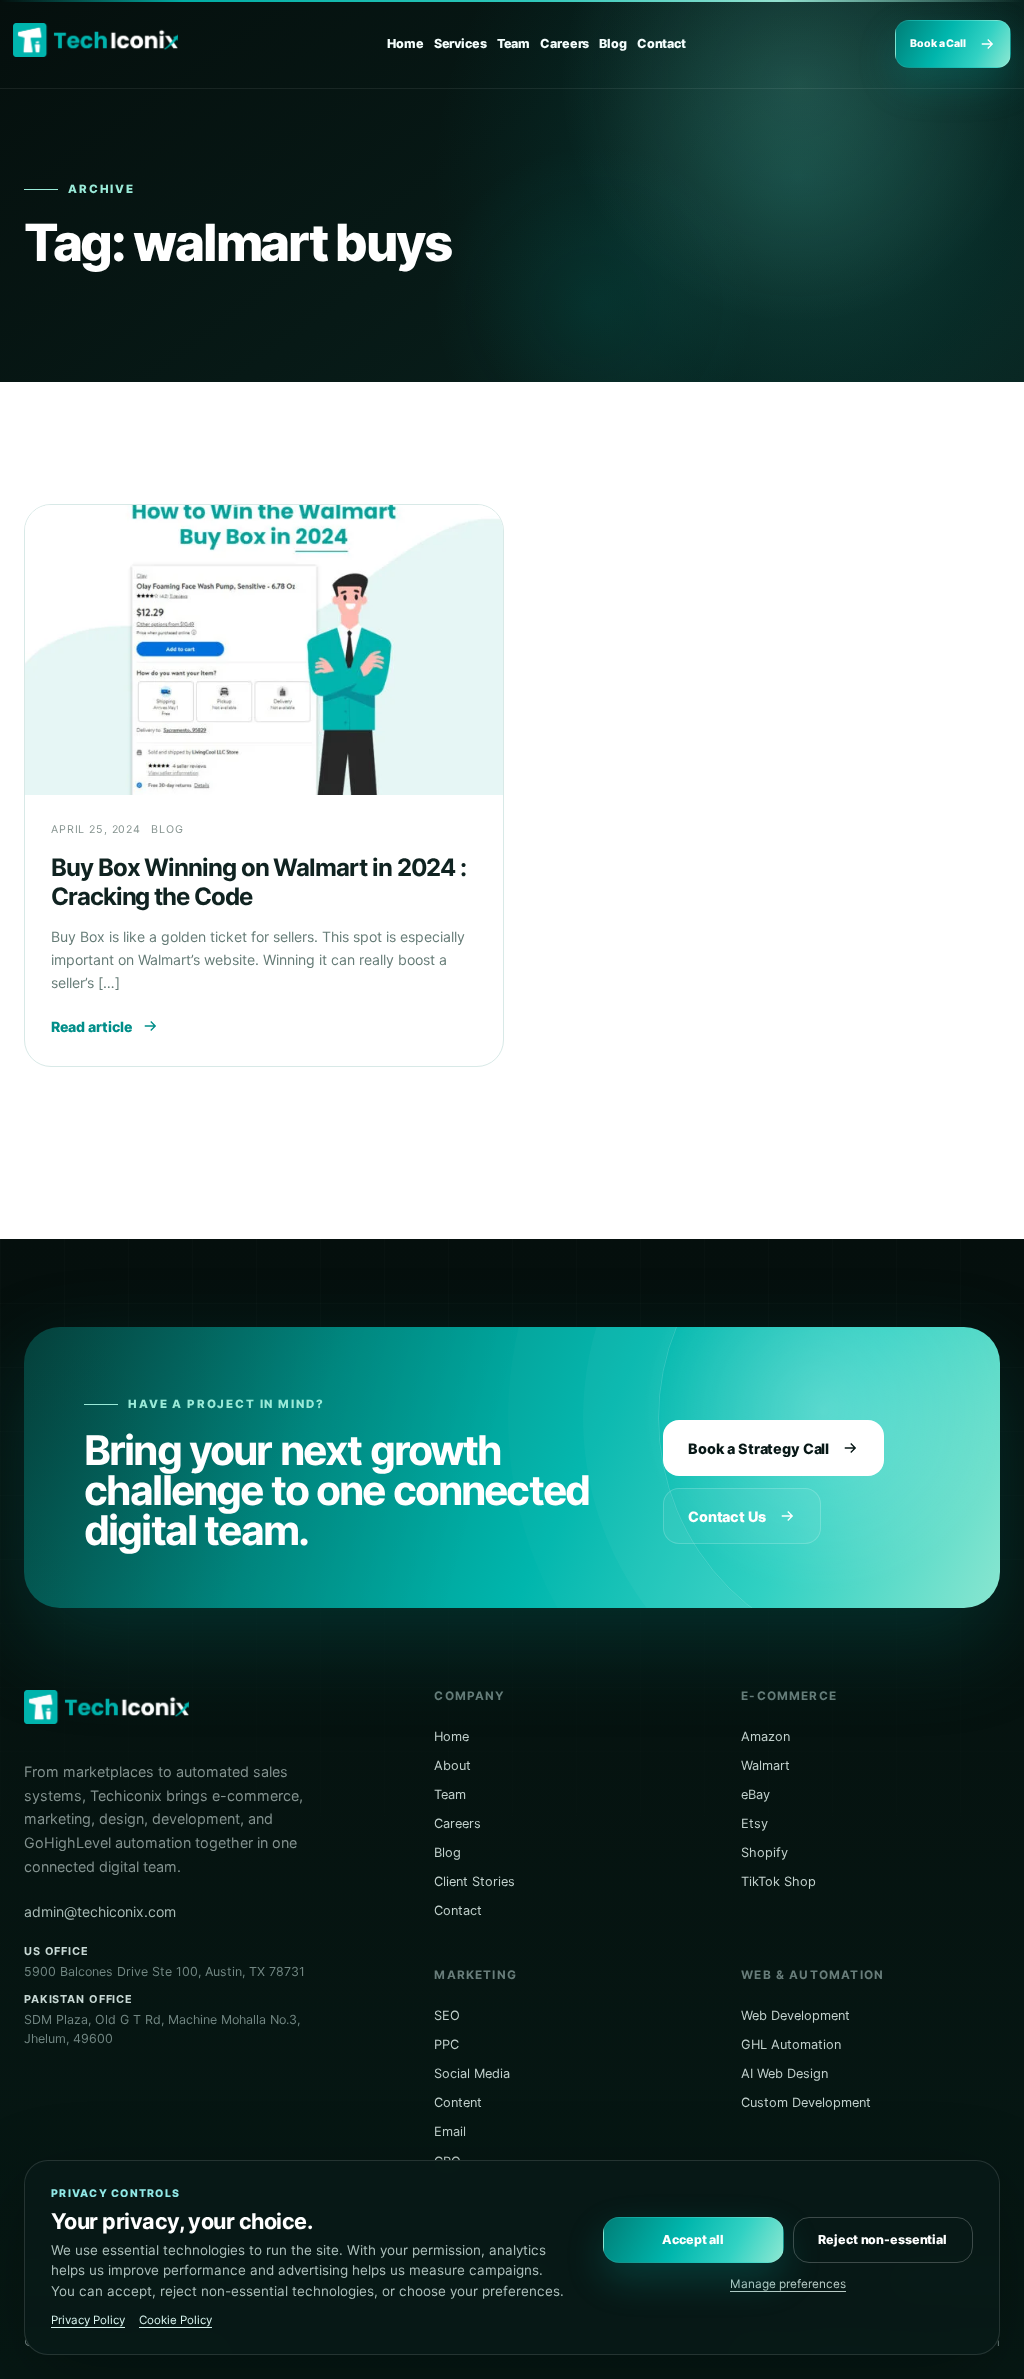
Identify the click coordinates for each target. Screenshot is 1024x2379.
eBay (755, 1794)
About (452, 1765)
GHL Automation (791, 2044)
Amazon (765, 1736)
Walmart (765, 1765)
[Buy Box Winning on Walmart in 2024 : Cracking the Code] (264, 650)
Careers (564, 43)
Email (450, 2131)
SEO (447, 2015)
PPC (446, 2044)
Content (458, 2102)
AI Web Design (784, 2073)
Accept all (693, 2239)
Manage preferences (788, 2284)
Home (405, 43)
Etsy (754, 1823)
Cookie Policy (175, 2320)
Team (514, 43)
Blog (613, 43)
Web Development (795, 2015)
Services (460, 43)
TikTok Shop (778, 1881)
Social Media (472, 2073)
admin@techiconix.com (100, 1911)
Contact (661, 43)
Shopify (764, 1852)
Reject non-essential (882, 2239)
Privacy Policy (88, 2320)
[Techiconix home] (95, 40)
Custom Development (806, 2102)
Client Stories (474, 1881)
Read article (91, 1026)
